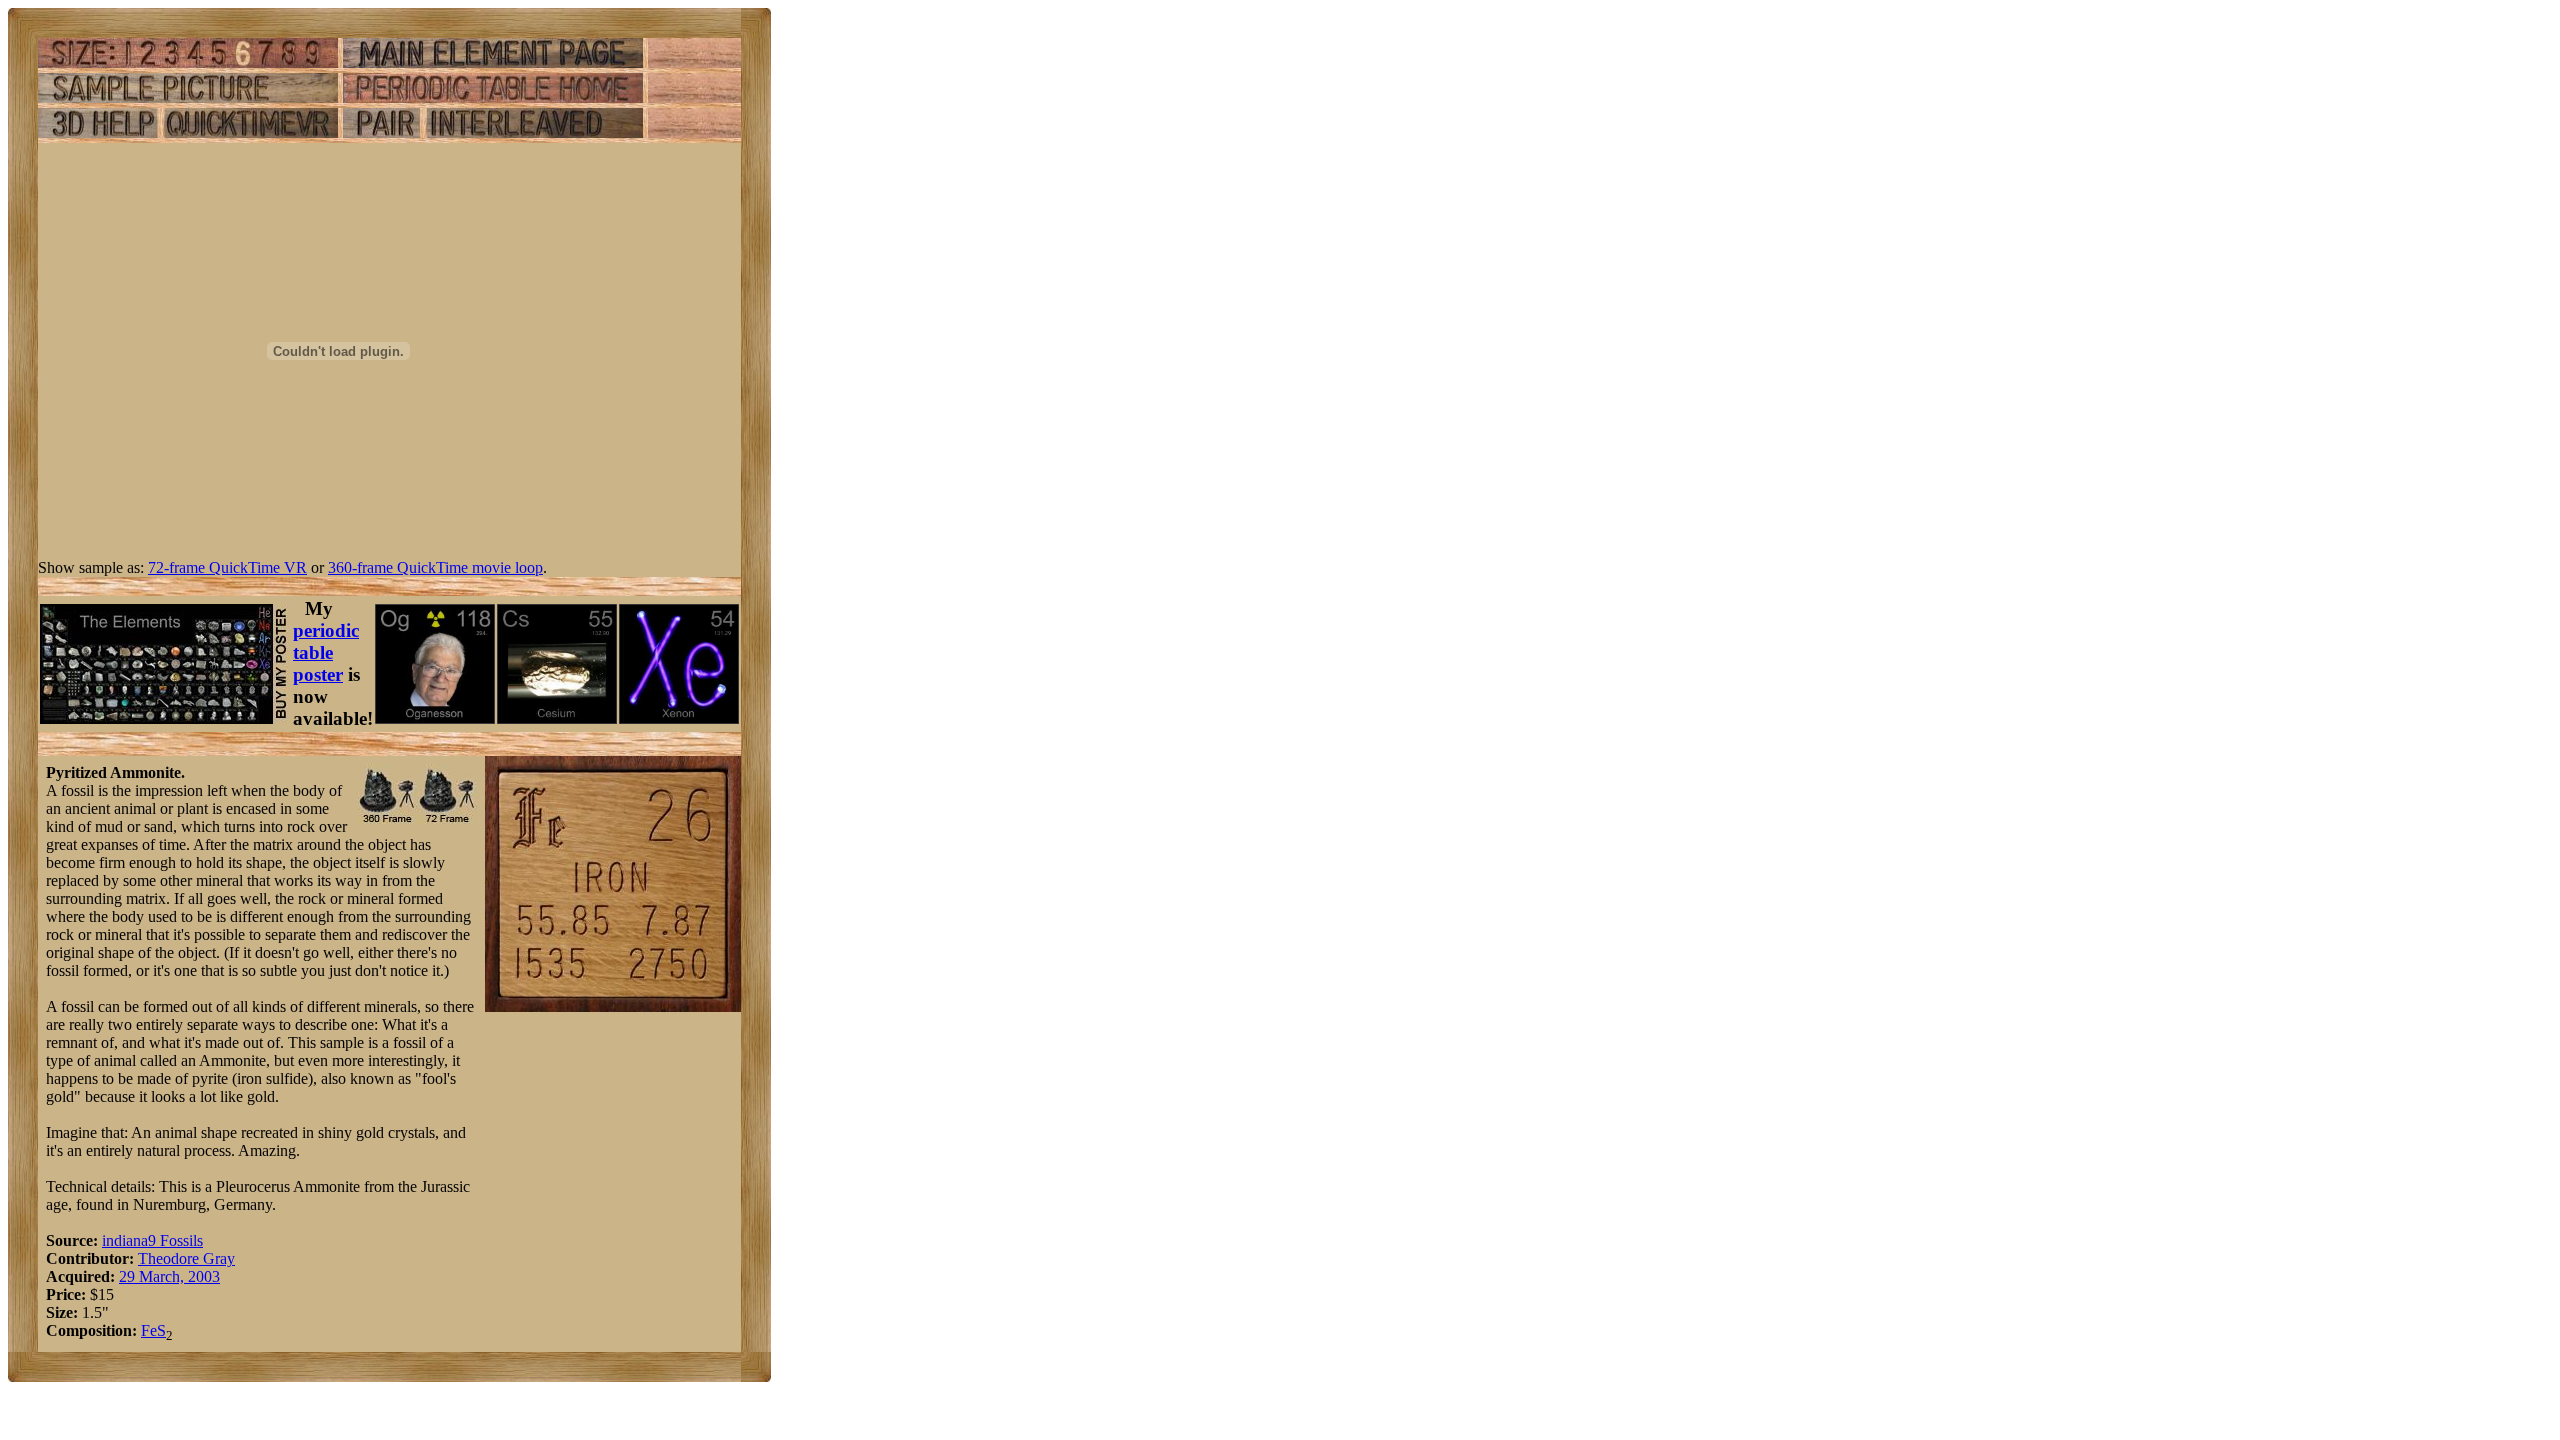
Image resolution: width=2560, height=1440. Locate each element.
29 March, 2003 (169, 1276)
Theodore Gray (186, 1258)
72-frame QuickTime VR (227, 567)
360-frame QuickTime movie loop (435, 567)
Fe (149, 1330)
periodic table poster (326, 652)
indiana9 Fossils (152, 1240)
